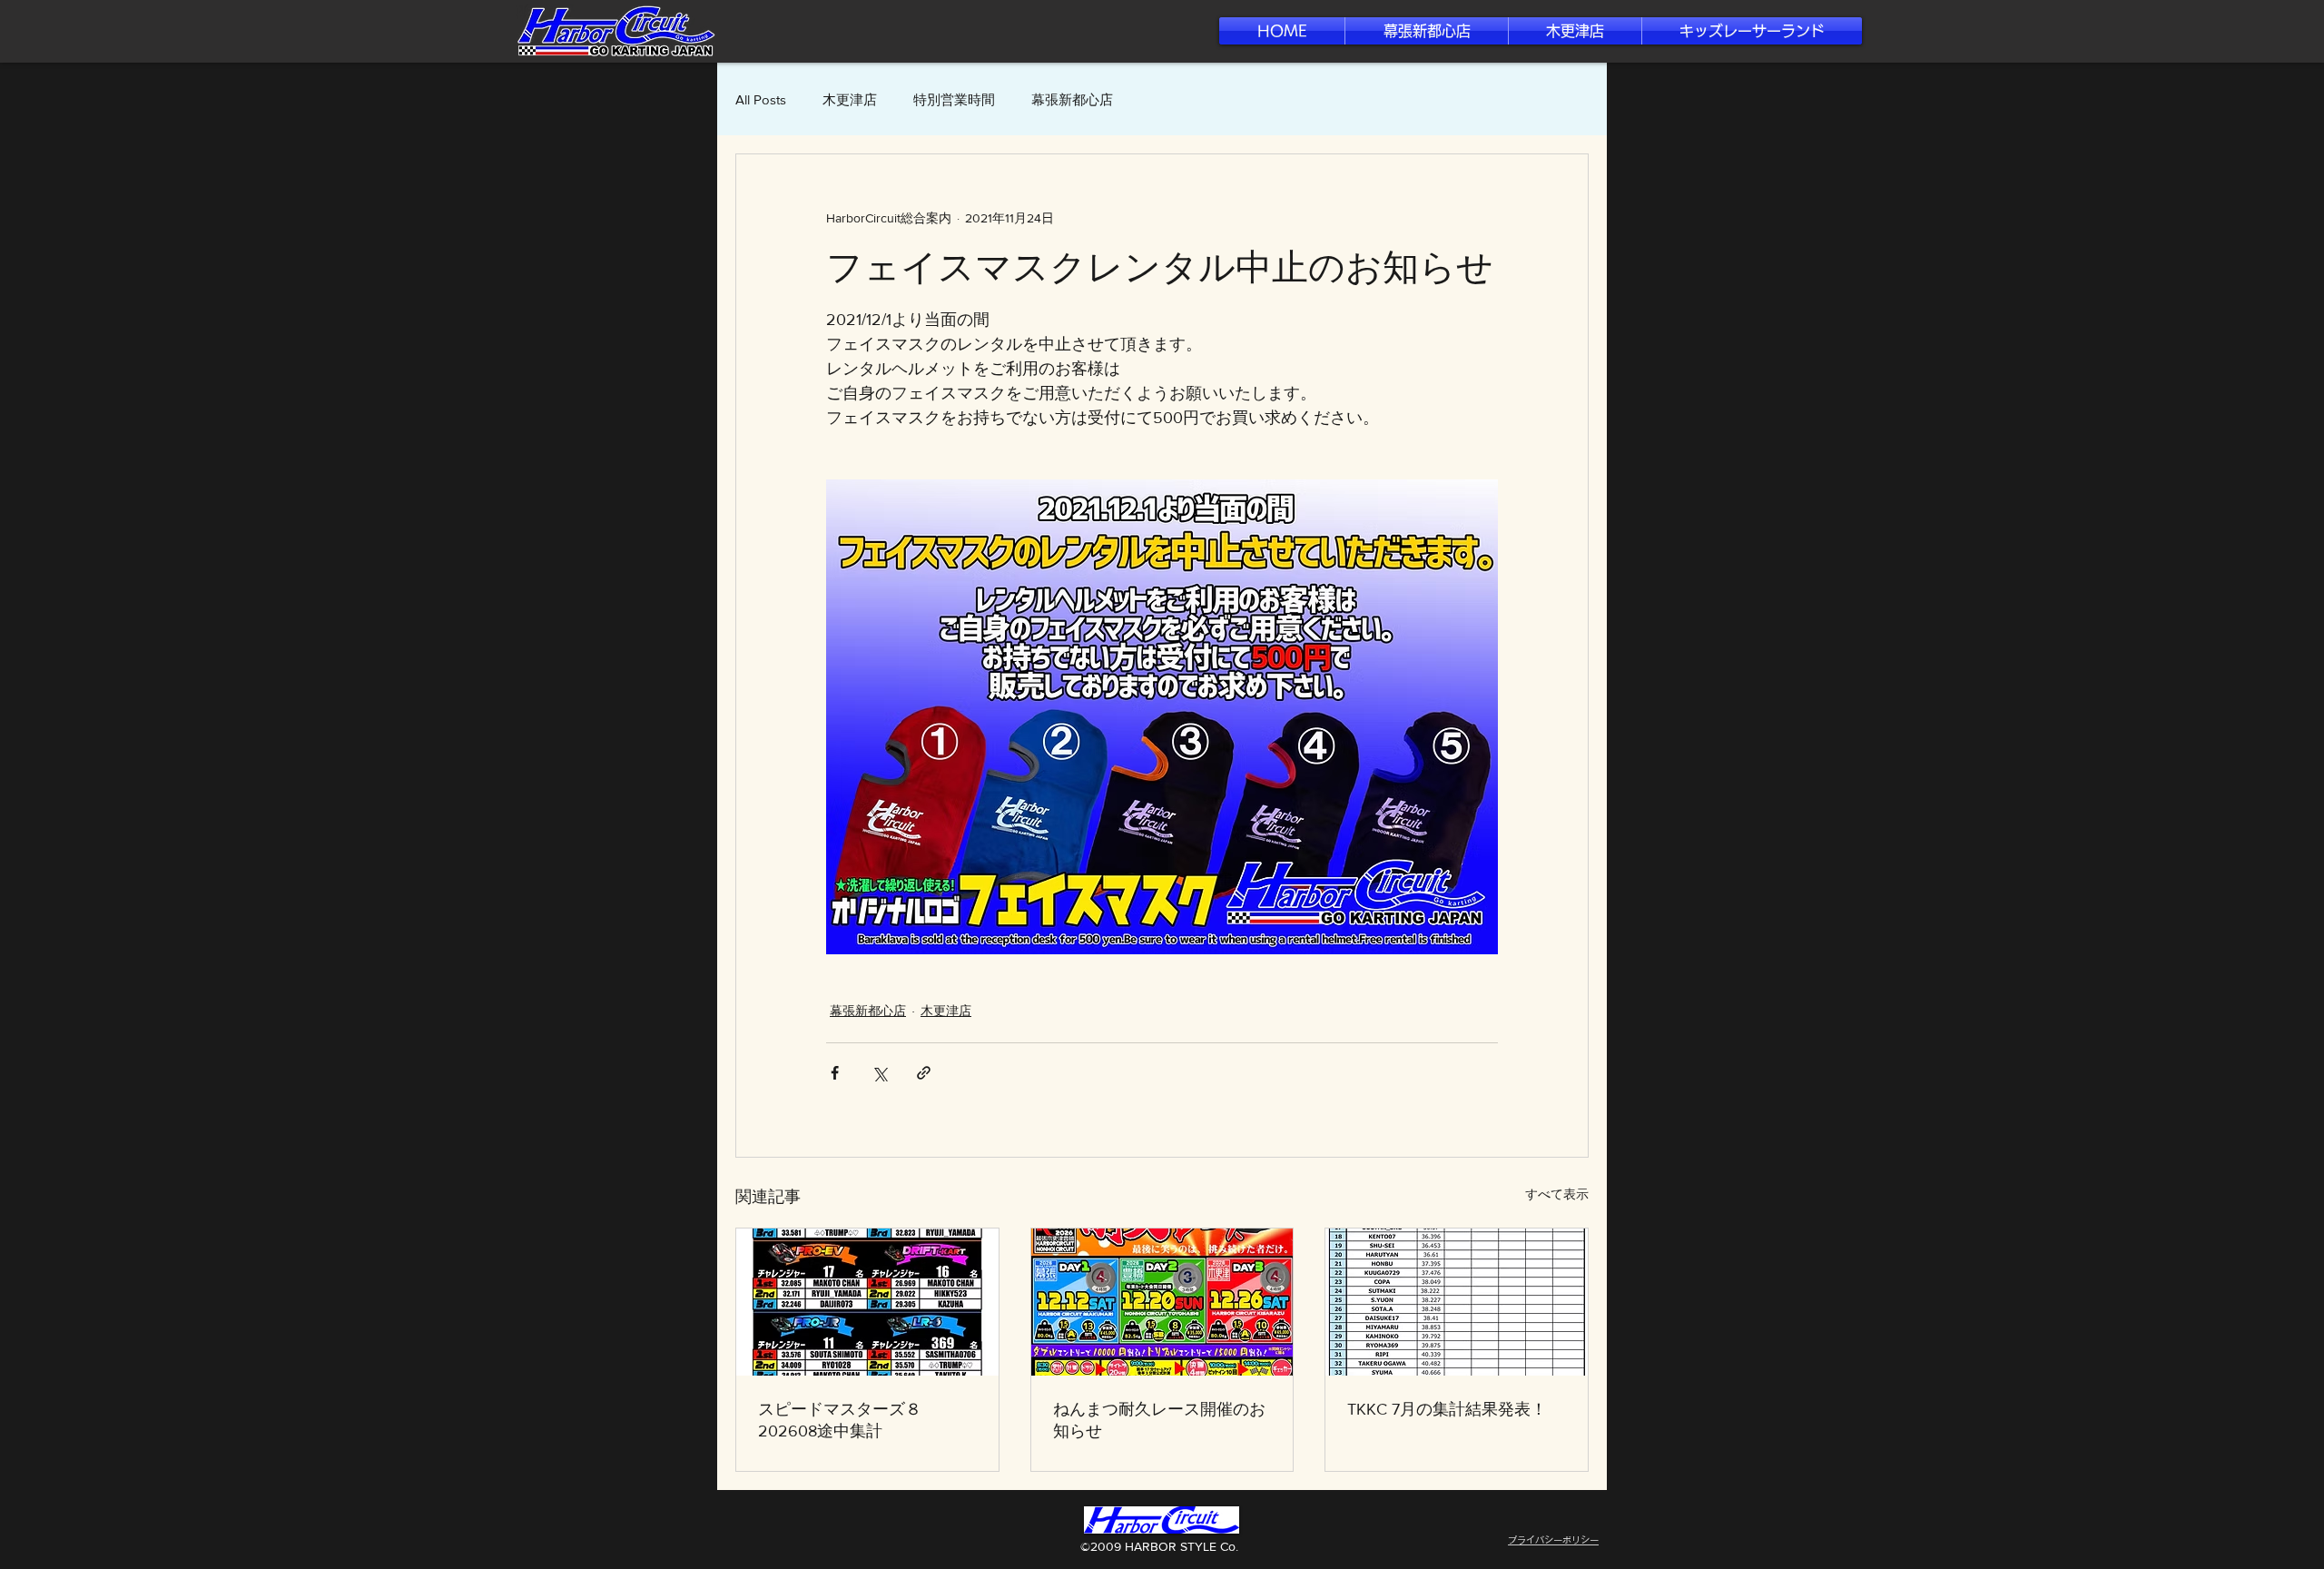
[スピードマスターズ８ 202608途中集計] (867, 1302)
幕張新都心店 (1072, 99)
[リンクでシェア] (924, 1073)
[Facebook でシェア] (835, 1073)
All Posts (761, 99)
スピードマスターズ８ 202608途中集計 (840, 1420)
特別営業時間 (954, 99)
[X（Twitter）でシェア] (879, 1073)
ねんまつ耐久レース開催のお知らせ (1159, 1420)
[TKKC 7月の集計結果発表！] (1457, 1302)
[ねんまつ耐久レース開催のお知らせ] (1162, 1302)
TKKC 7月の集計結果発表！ (1447, 1409)
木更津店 (850, 99)
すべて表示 (1557, 1194)
